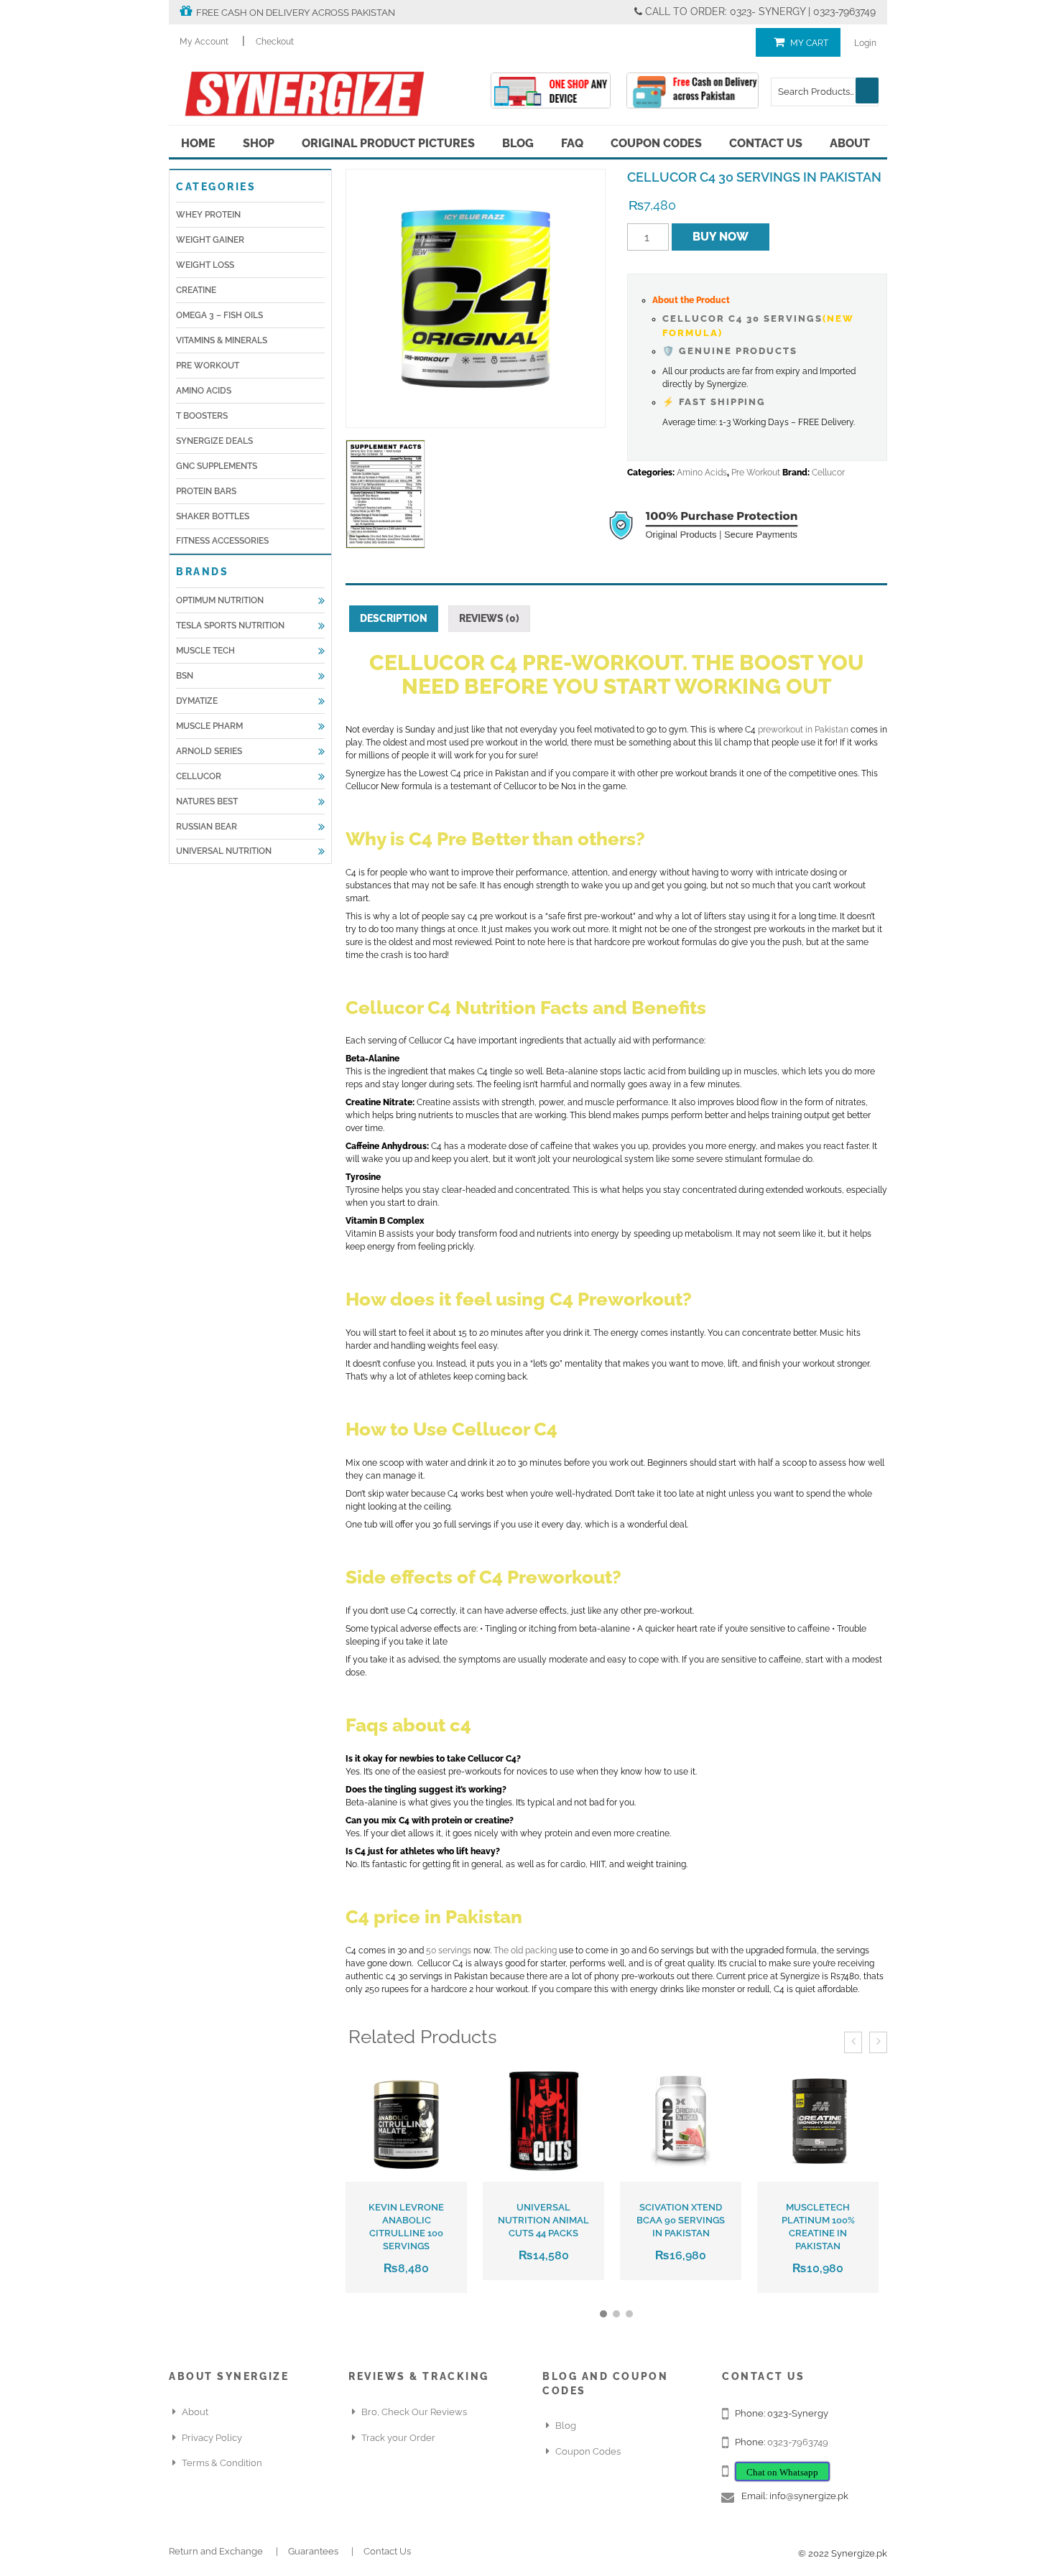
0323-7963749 (798, 2442)
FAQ (572, 143)
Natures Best (207, 801)
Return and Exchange (216, 2551)
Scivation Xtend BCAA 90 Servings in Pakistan (681, 2220)
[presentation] (853, 2042)
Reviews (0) (489, 618)
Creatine (196, 290)
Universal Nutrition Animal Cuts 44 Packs (543, 2220)
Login (865, 43)
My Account (204, 42)
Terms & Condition (222, 2463)
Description (394, 618)
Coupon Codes (656, 143)
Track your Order (398, 2438)
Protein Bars (206, 491)
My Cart (809, 43)
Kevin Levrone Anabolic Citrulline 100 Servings (406, 2227)
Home (198, 143)
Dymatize (197, 701)
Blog (518, 143)
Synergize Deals (214, 441)
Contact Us (766, 143)
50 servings (449, 1950)
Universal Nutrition (224, 851)
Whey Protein (208, 215)
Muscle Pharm (209, 726)
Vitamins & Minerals (222, 340)
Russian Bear (207, 827)
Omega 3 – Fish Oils (219, 315)
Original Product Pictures (388, 143)
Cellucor (199, 776)
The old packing (525, 1950)
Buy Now (721, 237)
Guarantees (313, 2551)
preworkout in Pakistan (803, 730)
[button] (603, 2314)
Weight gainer (210, 240)
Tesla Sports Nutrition (230, 626)
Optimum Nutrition (220, 600)
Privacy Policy (212, 2438)
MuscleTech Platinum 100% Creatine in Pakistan (818, 2227)
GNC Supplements (217, 466)
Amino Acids (204, 391)
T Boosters (202, 416)
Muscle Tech (205, 651)
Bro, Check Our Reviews (414, 2412)
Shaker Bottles (213, 516)
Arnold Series (209, 751)
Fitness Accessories (222, 541)
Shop (259, 143)
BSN (185, 676)
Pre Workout (208, 366)
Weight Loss (205, 265)
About (850, 143)
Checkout (275, 42)
